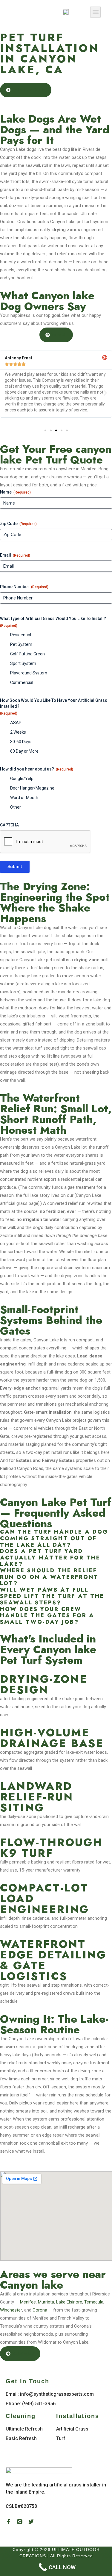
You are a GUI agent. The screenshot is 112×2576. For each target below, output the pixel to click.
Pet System (21, 644)
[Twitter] (31, 2522)
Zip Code (18, 524)
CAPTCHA (9, 825)
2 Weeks (18, 732)
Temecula (94, 2302)
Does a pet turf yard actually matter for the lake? (50, 1558)
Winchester (11, 2310)
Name (15, 492)
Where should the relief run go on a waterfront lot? (49, 1577)
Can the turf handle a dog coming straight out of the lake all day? (54, 1538)
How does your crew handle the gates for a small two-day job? (47, 1616)
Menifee (28, 2302)
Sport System (23, 663)
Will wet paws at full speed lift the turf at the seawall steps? (52, 1597)
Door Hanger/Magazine (32, 788)
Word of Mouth (24, 798)
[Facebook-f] (8, 2522)
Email (15, 555)
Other (16, 807)
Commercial (22, 682)
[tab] (56, 1538)
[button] (95, 12)
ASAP (16, 723)
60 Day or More (24, 751)
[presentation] (45, 842)
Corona (40, 2310)
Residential (21, 635)
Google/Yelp (22, 779)
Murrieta (46, 2302)
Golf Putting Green (27, 654)
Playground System (29, 673)
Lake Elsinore (69, 2302)
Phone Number (24, 587)
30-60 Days (21, 742)
